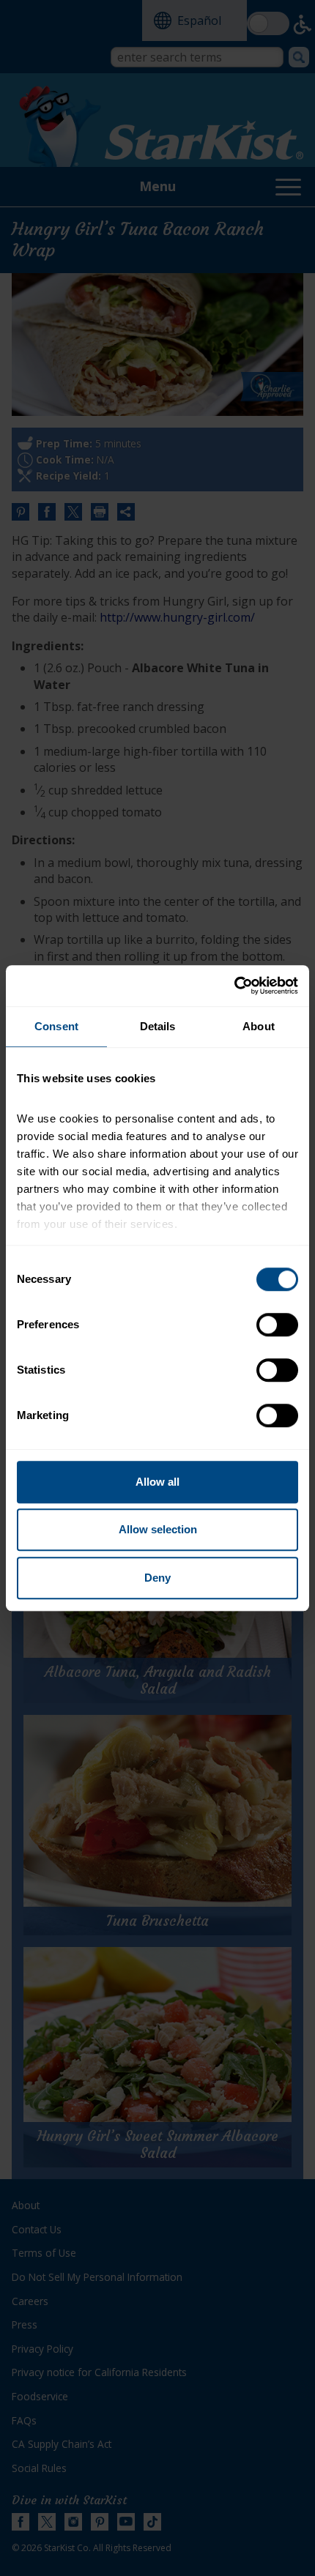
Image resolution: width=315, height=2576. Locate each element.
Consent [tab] (56, 1026)
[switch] (277, 1325)
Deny (157, 1578)
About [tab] (259, 1026)
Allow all (157, 1482)
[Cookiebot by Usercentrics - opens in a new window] (234, 986)
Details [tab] (158, 1026)
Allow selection (158, 1529)
